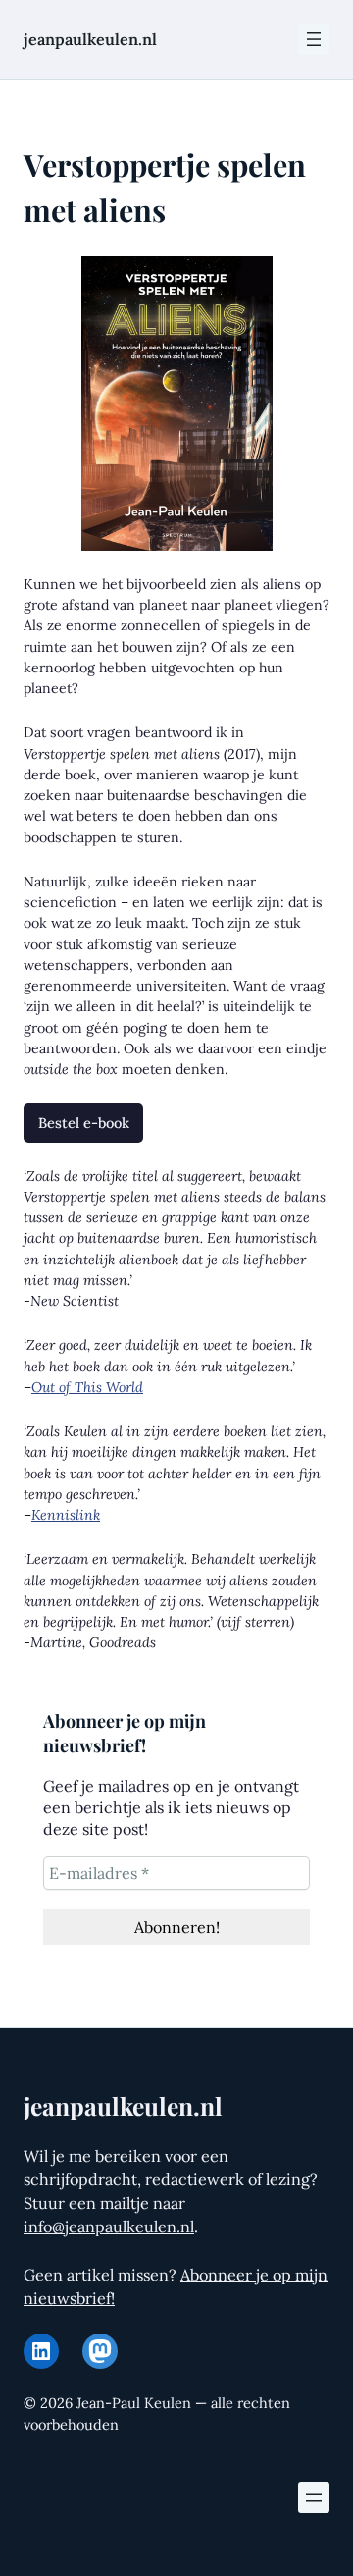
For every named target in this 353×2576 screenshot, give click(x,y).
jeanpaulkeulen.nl (90, 39)
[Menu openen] (314, 39)
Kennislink (66, 1515)
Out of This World (87, 1387)
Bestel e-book (84, 1123)
